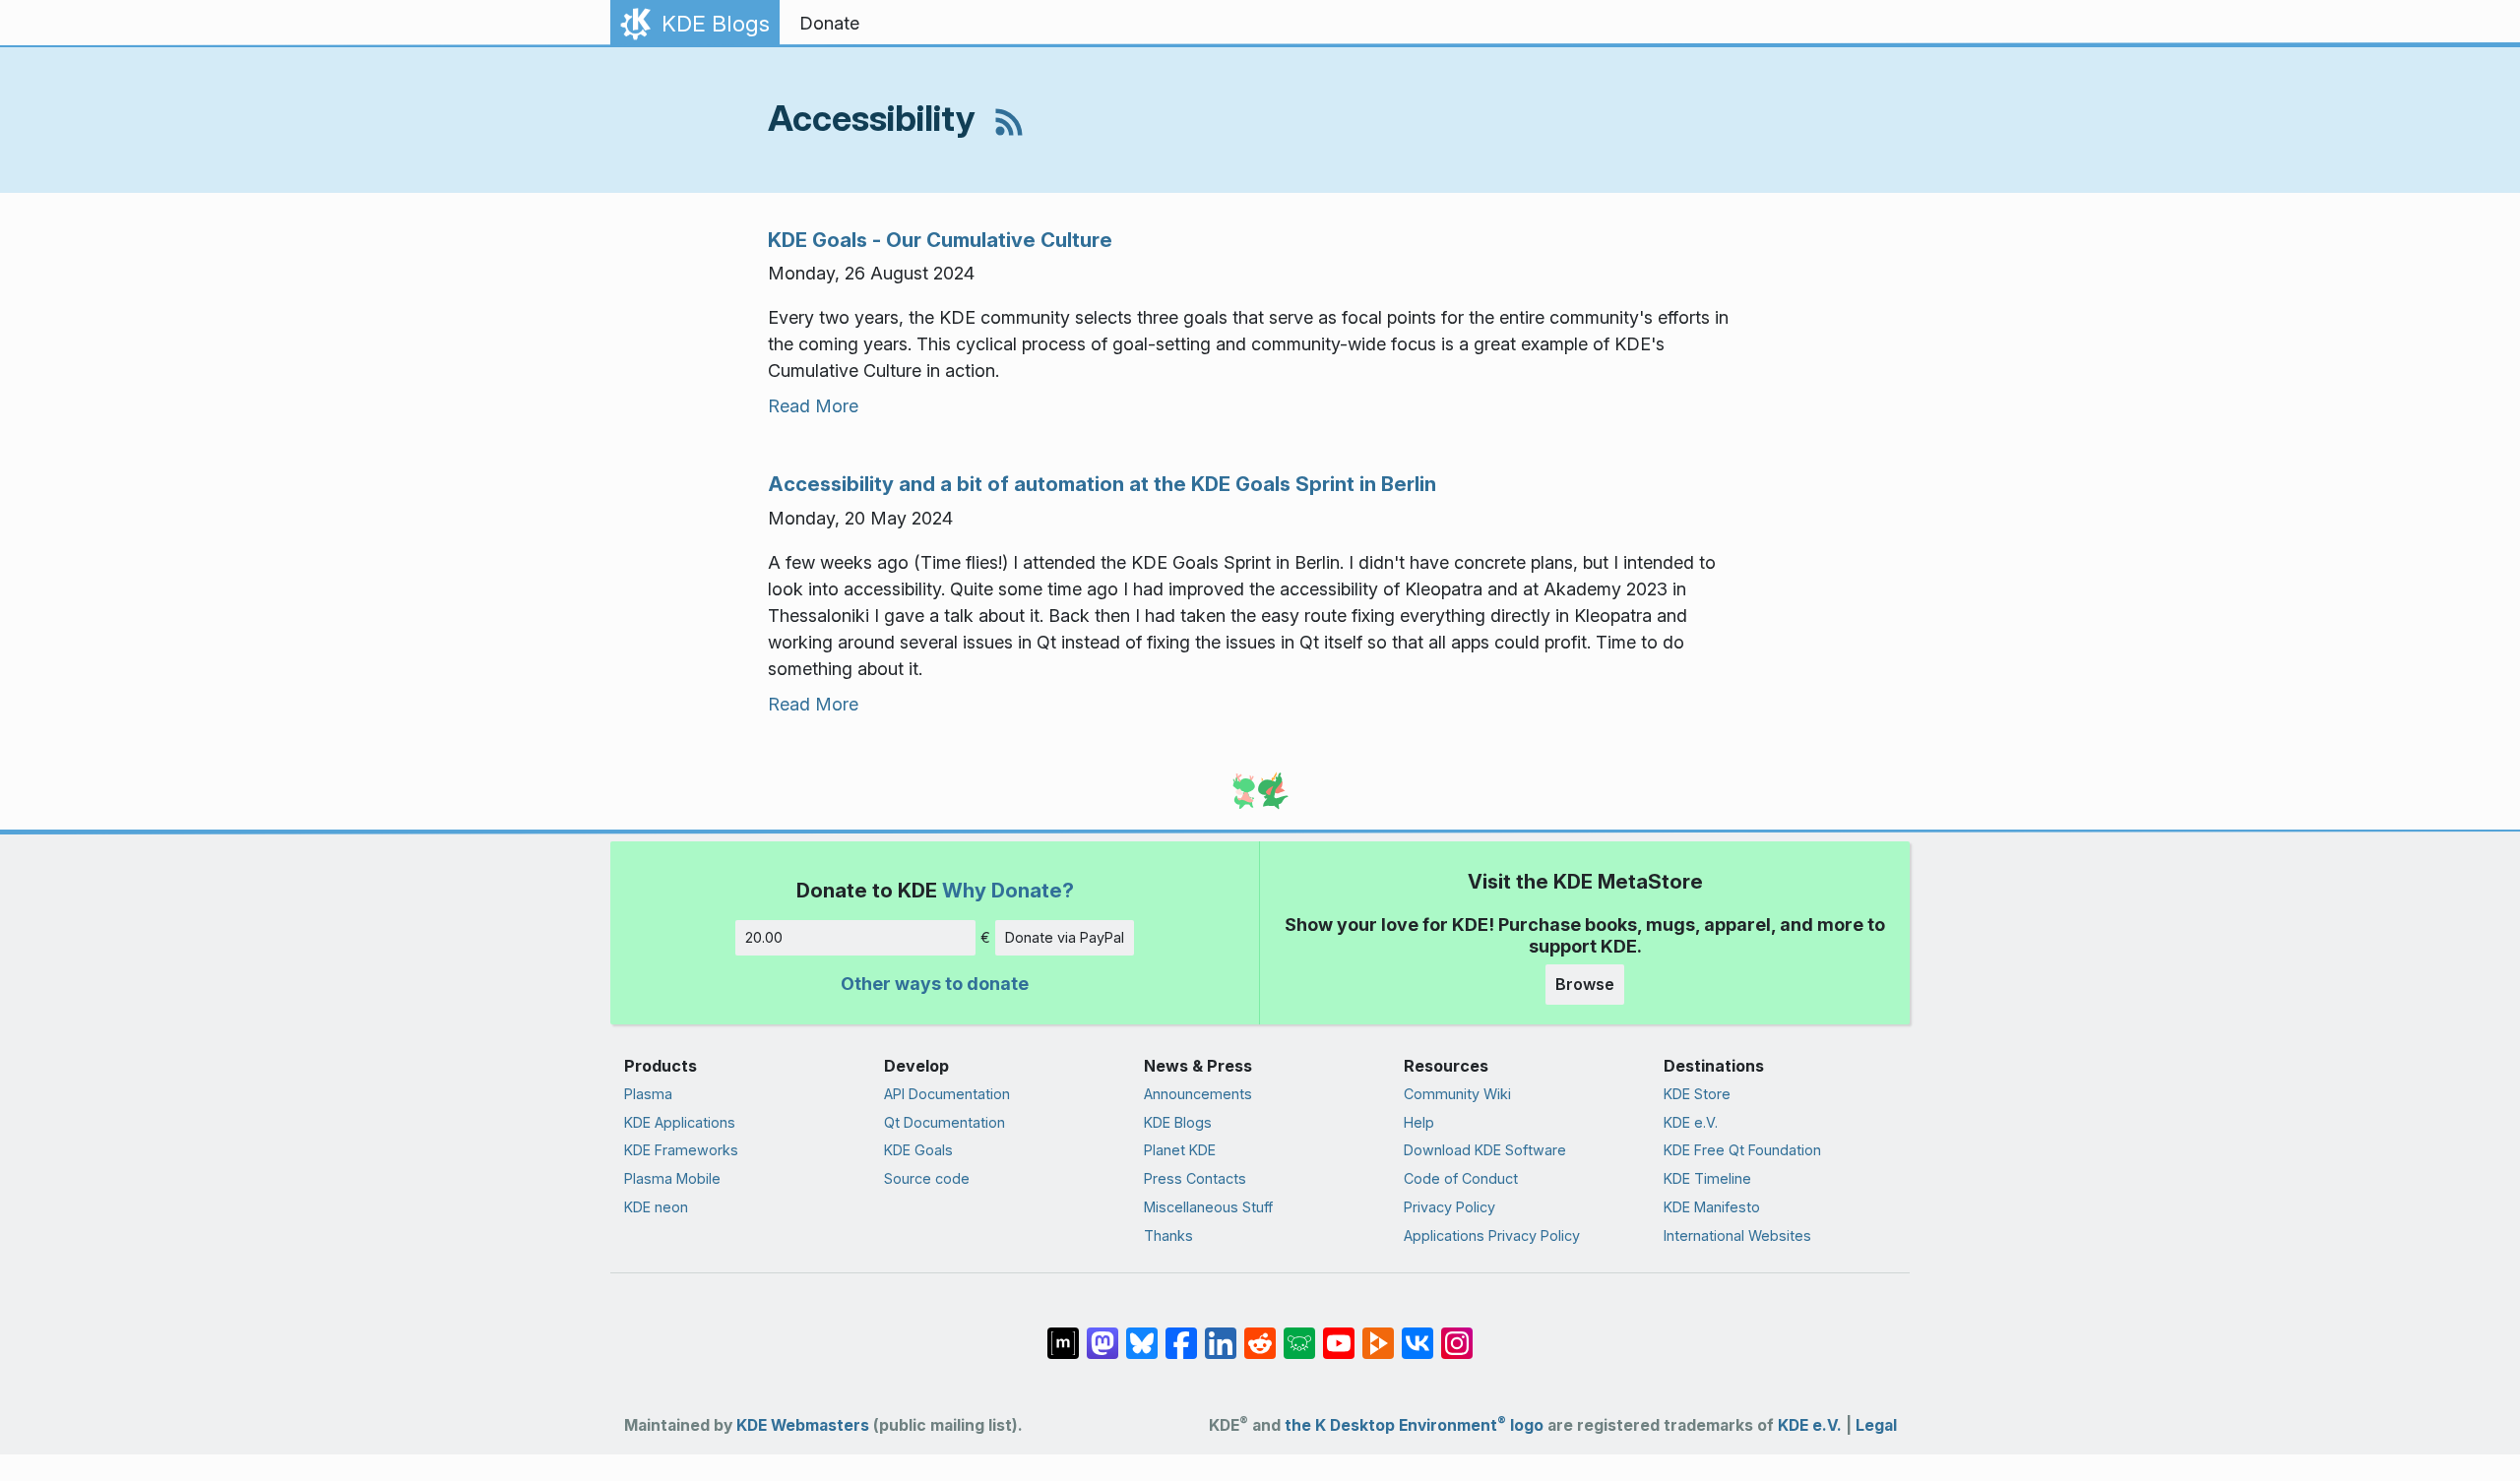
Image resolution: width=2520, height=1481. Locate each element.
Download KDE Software (1485, 1150)
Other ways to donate (935, 984)
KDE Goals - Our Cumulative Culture (940, 240)
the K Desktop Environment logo (1414, 1425)
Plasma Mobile (672, 1178)
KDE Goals (918, 1150)
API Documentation (947, 1094)
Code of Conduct (1461, 1178)
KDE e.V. (1691, 1122)
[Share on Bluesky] (1142, 1333)
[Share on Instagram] (1457, 1333)
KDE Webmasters (803, 1425)
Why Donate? (1008, 890)
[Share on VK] (1417, 1333)
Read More (813, 406)
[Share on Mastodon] (1102, 1333)
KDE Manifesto (1712, 1207)
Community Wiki (1457, 1094)
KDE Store (1697, 1094)
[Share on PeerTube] (1378, 1333)
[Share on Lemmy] (1299, 1333)
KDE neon (656, 1207)
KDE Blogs (1178, 1122)
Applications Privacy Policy (1492, 1235)
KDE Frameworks (681, 1150)
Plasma (648, 1094)
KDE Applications (680, 1122)
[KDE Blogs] (1009, 118)
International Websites (1737, 1235)
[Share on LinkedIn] (1221, 1333)
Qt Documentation (945, 1122)
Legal (1876, 1425)
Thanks (1168, 1235)
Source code (927, 1178)
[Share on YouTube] (1339, 1333)
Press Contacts (1195, 1178)
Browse (1585, 984)
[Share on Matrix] (1063, 1333)
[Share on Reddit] (1260, 1333)
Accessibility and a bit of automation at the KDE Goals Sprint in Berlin (1102, 484)
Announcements (1198, 1094)
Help (1419, 1122)
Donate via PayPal (1065, 937)
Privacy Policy (1449, 1207)
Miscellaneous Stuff (1208, 1207)
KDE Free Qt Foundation (1742, 1150)
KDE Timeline (1707, 1178)
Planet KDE (1180, 1150)
